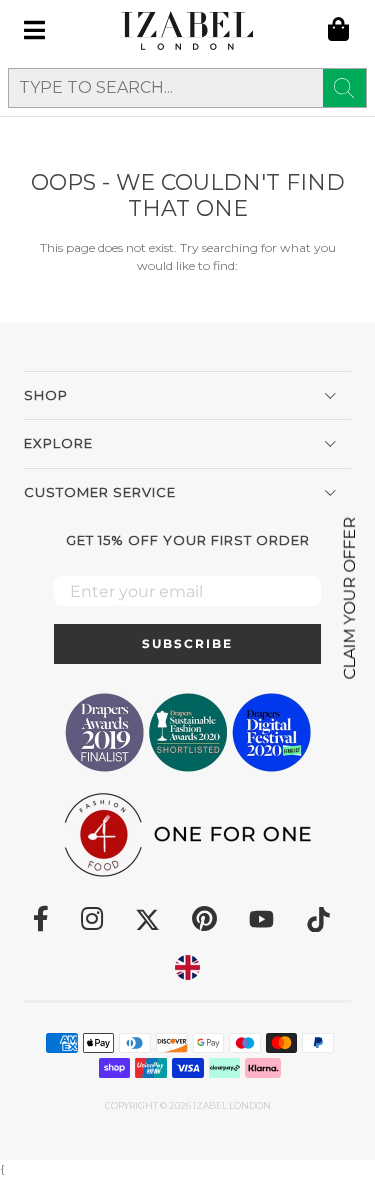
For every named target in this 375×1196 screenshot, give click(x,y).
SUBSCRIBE (187, 643)
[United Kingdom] (187, 967)
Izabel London (232, 1105)
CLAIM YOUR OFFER (349, 598)
